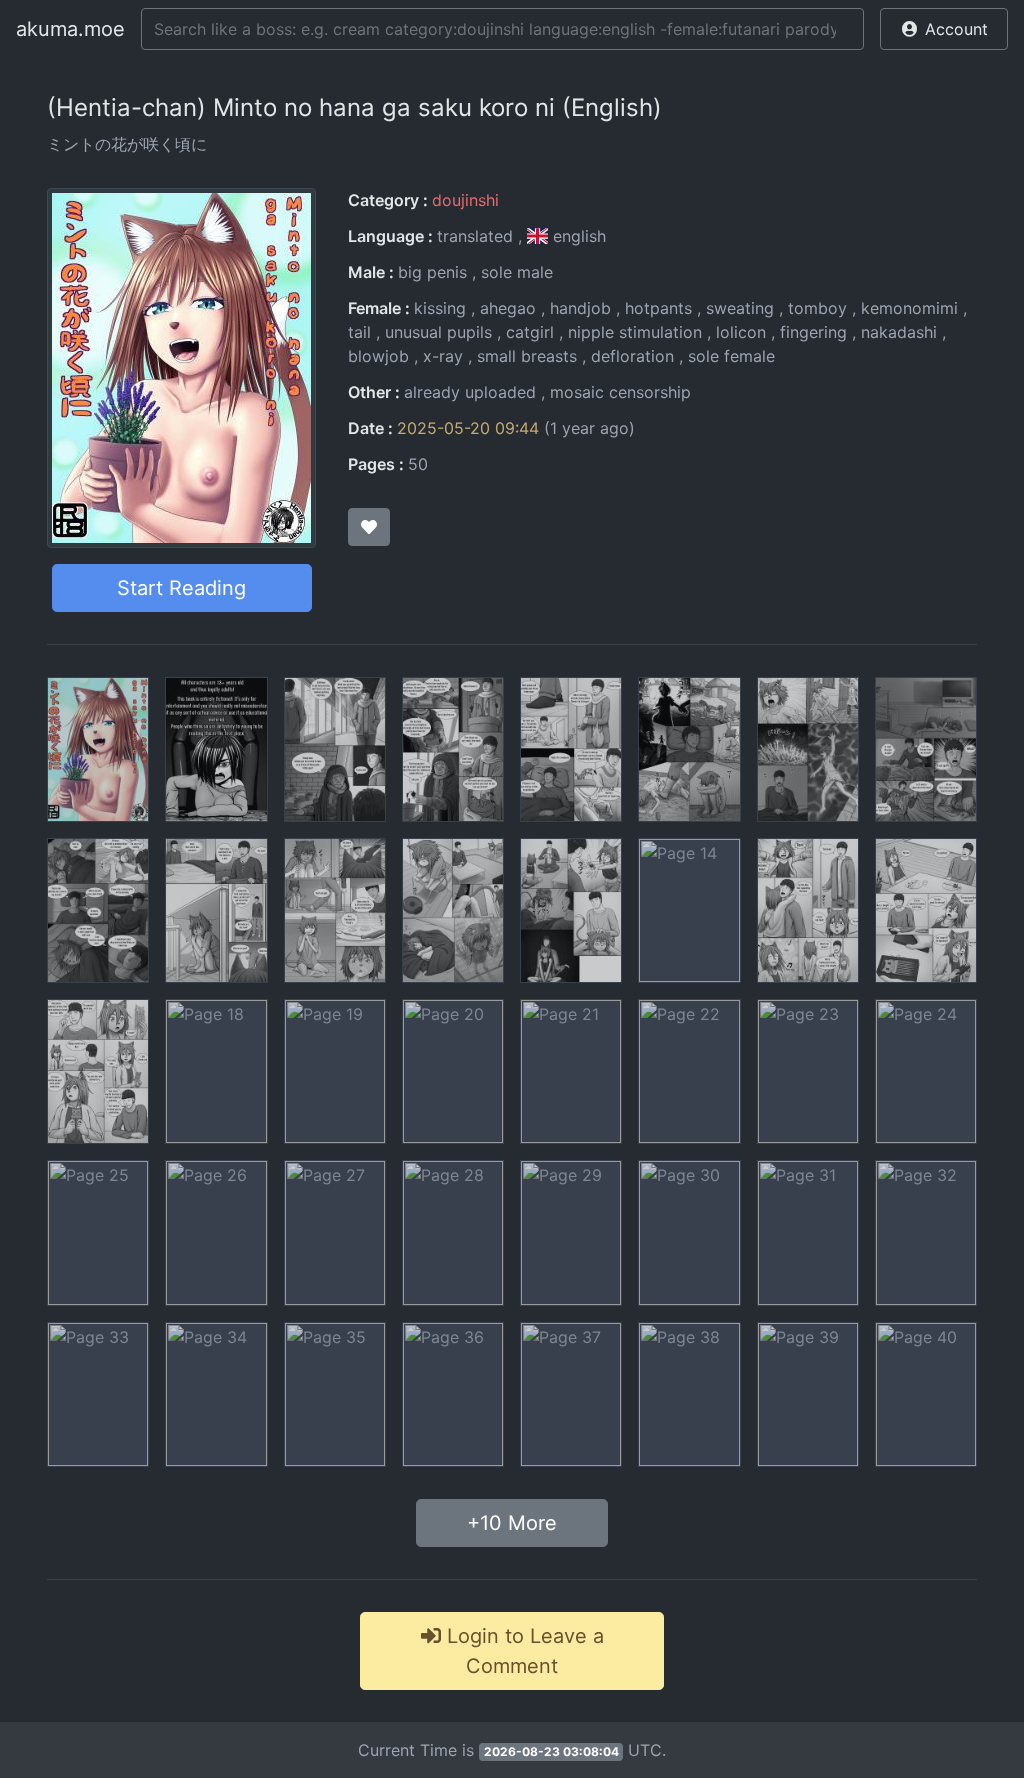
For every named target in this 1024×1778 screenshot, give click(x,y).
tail (359, 332)
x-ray (443, 356)
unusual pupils (438, 332)
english (577, 236)
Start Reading (181, 588)
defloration (632, 356)
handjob (580, 308)
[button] (944, 29)
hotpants (658, 308)
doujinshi (465, 200)
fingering (813, 332)
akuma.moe (70, 29)
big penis (432, 272)
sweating (740, 308)
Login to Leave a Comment (522, 1651)
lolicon (741, 332)
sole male (517, 272)
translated (475, 236)
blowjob (378, 356)
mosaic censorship (620, 392)
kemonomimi (909, 308)
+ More (512, 1523)
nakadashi (899, 332)
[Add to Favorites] (369, 527)
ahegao (508, 308)
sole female (731, 356)
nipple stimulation (635, 332)
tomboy (817, 308)
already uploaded (470, 392)
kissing (440, 308)
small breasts (527, 356)
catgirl (530, 332)
